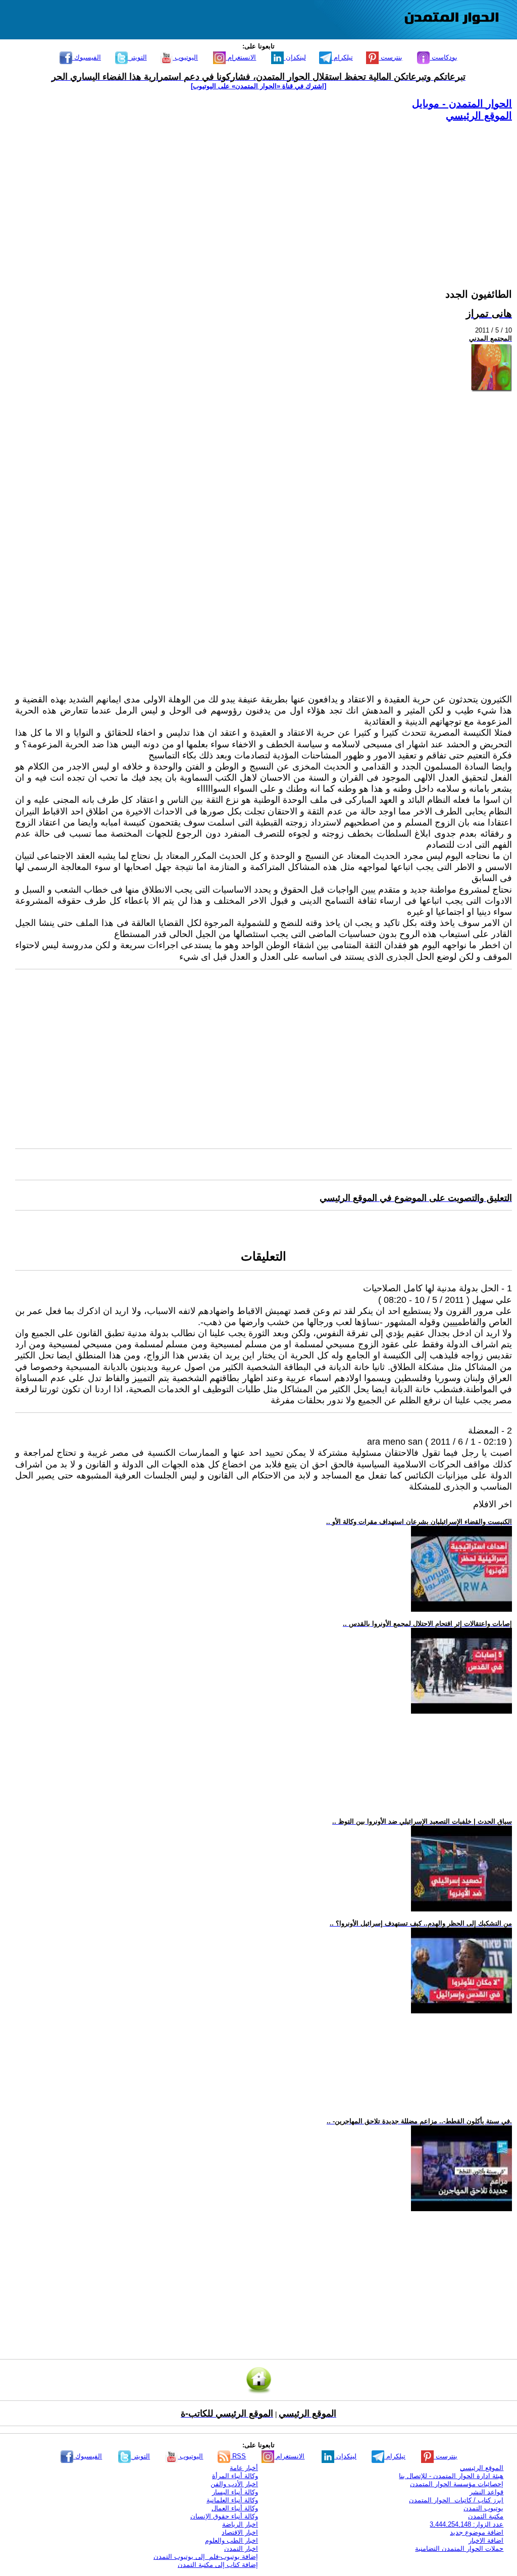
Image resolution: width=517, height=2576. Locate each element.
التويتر (137, 57)
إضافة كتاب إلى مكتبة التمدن (218, 2565)
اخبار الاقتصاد (240, 2532)
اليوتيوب (185, 57)
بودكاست (444, 57)
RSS (238, 2456)
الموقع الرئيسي (479, 116)
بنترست (391, 57)
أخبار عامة (244, 2468)
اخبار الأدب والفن (234, 2484)
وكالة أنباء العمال (235, 2508)
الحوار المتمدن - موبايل (462, 103)
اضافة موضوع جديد (477, 2532)
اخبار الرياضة (240, 2524)
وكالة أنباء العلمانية (232, 2500)
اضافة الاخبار (486, 2540)
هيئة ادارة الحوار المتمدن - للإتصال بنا (451, 2476)
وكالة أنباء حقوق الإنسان (224, 2516)
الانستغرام (241, 57)
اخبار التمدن (241, 2548)
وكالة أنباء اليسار (235, 2492)
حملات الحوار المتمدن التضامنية (459, 2548)
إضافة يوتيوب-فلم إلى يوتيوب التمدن (206, 2557)
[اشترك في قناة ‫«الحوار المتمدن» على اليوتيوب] (258, 86)
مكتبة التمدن (486, 2516)
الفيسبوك (87, 57)
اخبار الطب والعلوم (231, 2540)
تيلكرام (342, 57)
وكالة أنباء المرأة (235, 2476)
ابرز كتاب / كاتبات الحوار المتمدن (456, 2500)
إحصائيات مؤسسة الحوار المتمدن (457, 2484)
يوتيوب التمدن (483, 2508)
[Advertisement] (264, 193)
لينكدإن (295, 57)
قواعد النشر (486, 2492)
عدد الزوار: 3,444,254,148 (467, 2524)
